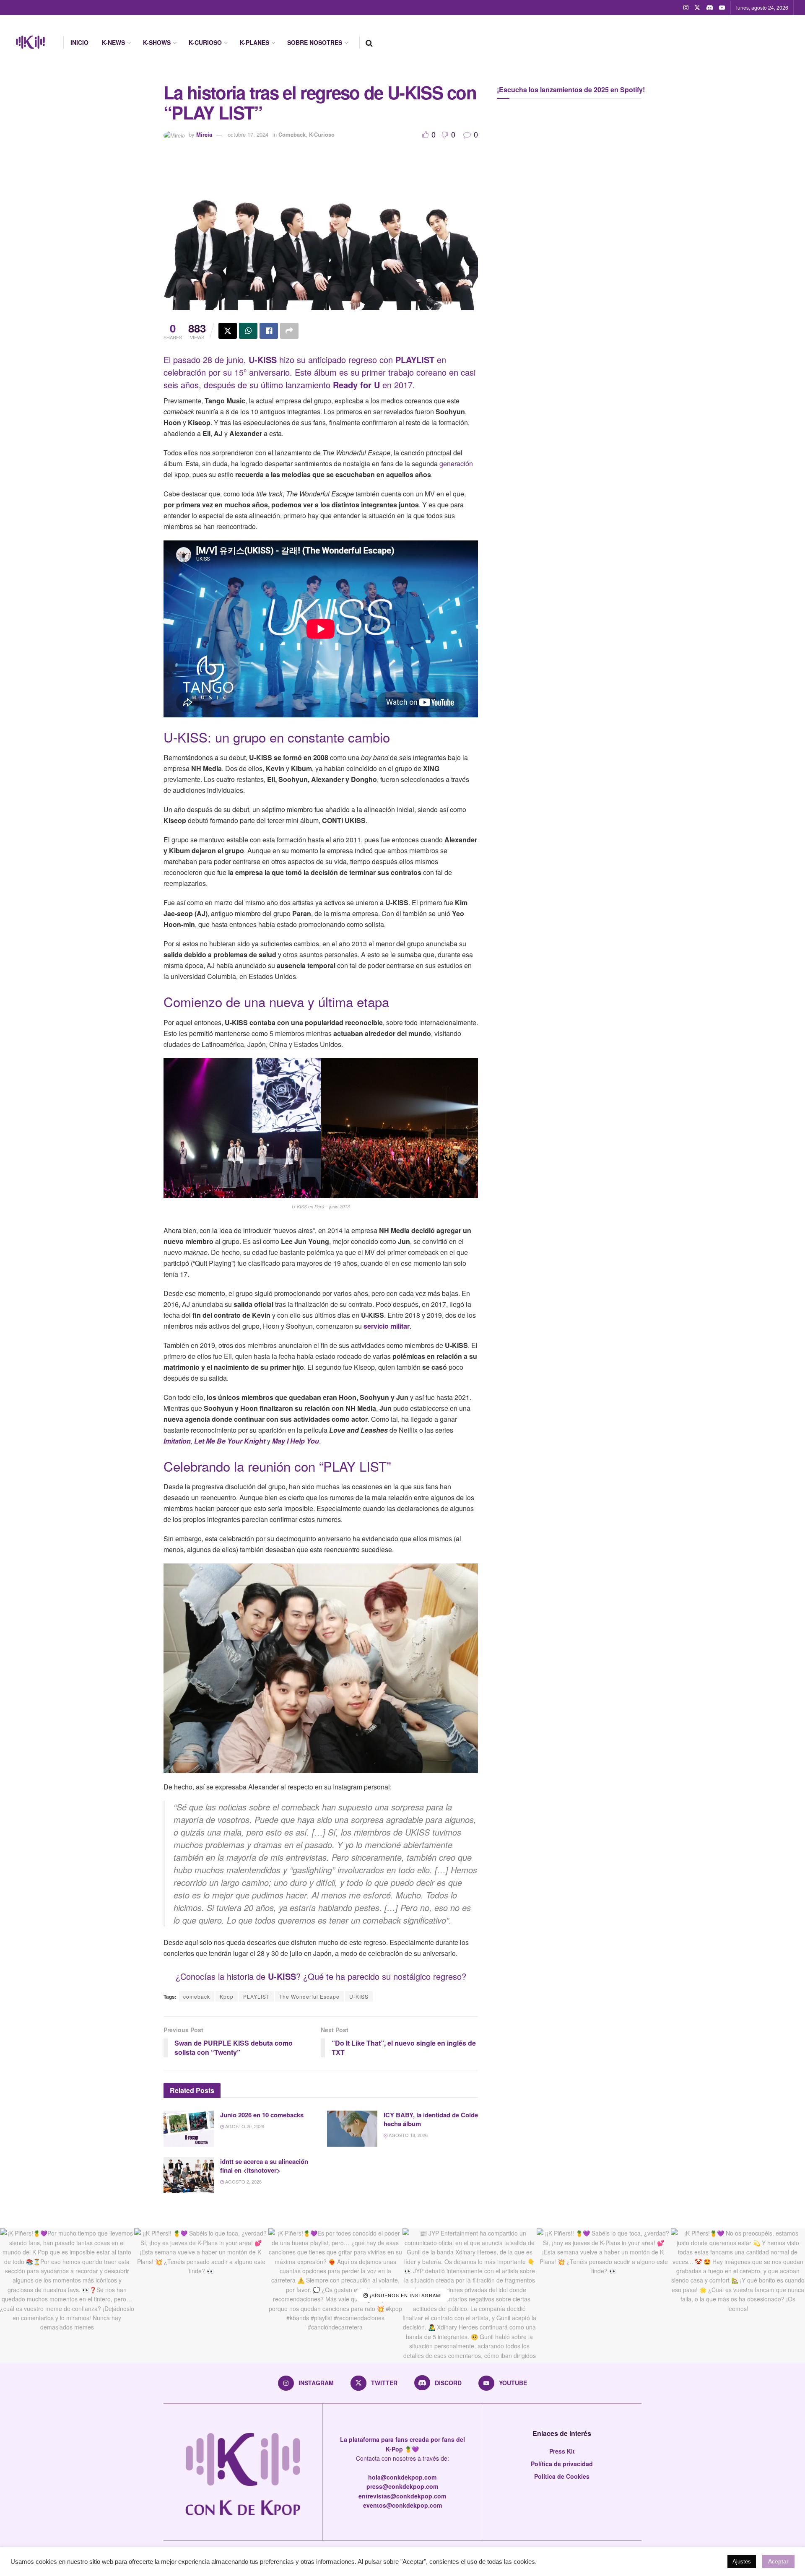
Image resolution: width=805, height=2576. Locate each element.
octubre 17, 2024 (248, 134)
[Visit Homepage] (30, 42)
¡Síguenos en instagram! (405, 2296)
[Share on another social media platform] (289, 331)
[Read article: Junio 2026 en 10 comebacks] (189, 2129)
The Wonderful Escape (309, 1996)
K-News (113, 42)
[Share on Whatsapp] (248, 331)
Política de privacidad (562, 2464)
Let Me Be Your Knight (230, 1441)
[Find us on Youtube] (722, 8)
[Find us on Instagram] (686, 8)
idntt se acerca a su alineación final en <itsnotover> (264, 2166)
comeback (197, 1996)
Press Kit (562, 2451)
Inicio (79, 42)
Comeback (292, 134)
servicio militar (387, 1326)
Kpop (227, 1996)
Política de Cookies (562, 2476)
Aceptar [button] (778, 2561)
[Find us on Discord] (710, 8)
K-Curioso (205, 42)
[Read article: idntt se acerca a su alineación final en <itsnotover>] (189, 2175)
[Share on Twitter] (228, 331)
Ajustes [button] (742, 2562)
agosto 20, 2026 (244, 2126)
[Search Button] (369, 42)
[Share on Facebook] (269, 331)
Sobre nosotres (315, 42)
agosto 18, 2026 (408, 2135)
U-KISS (282, 1976)
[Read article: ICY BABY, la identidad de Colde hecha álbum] (352, 2129)
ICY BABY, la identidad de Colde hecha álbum (431, 2119)
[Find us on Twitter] (697, 8)
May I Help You (296, 1441)
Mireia (204, 134)
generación (456, 464)
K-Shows (157, 42)
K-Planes (254, 42)
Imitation (177, 1441)
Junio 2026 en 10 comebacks (262, 2115)
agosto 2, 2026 (243, 2181)
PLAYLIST (256, 1996)
